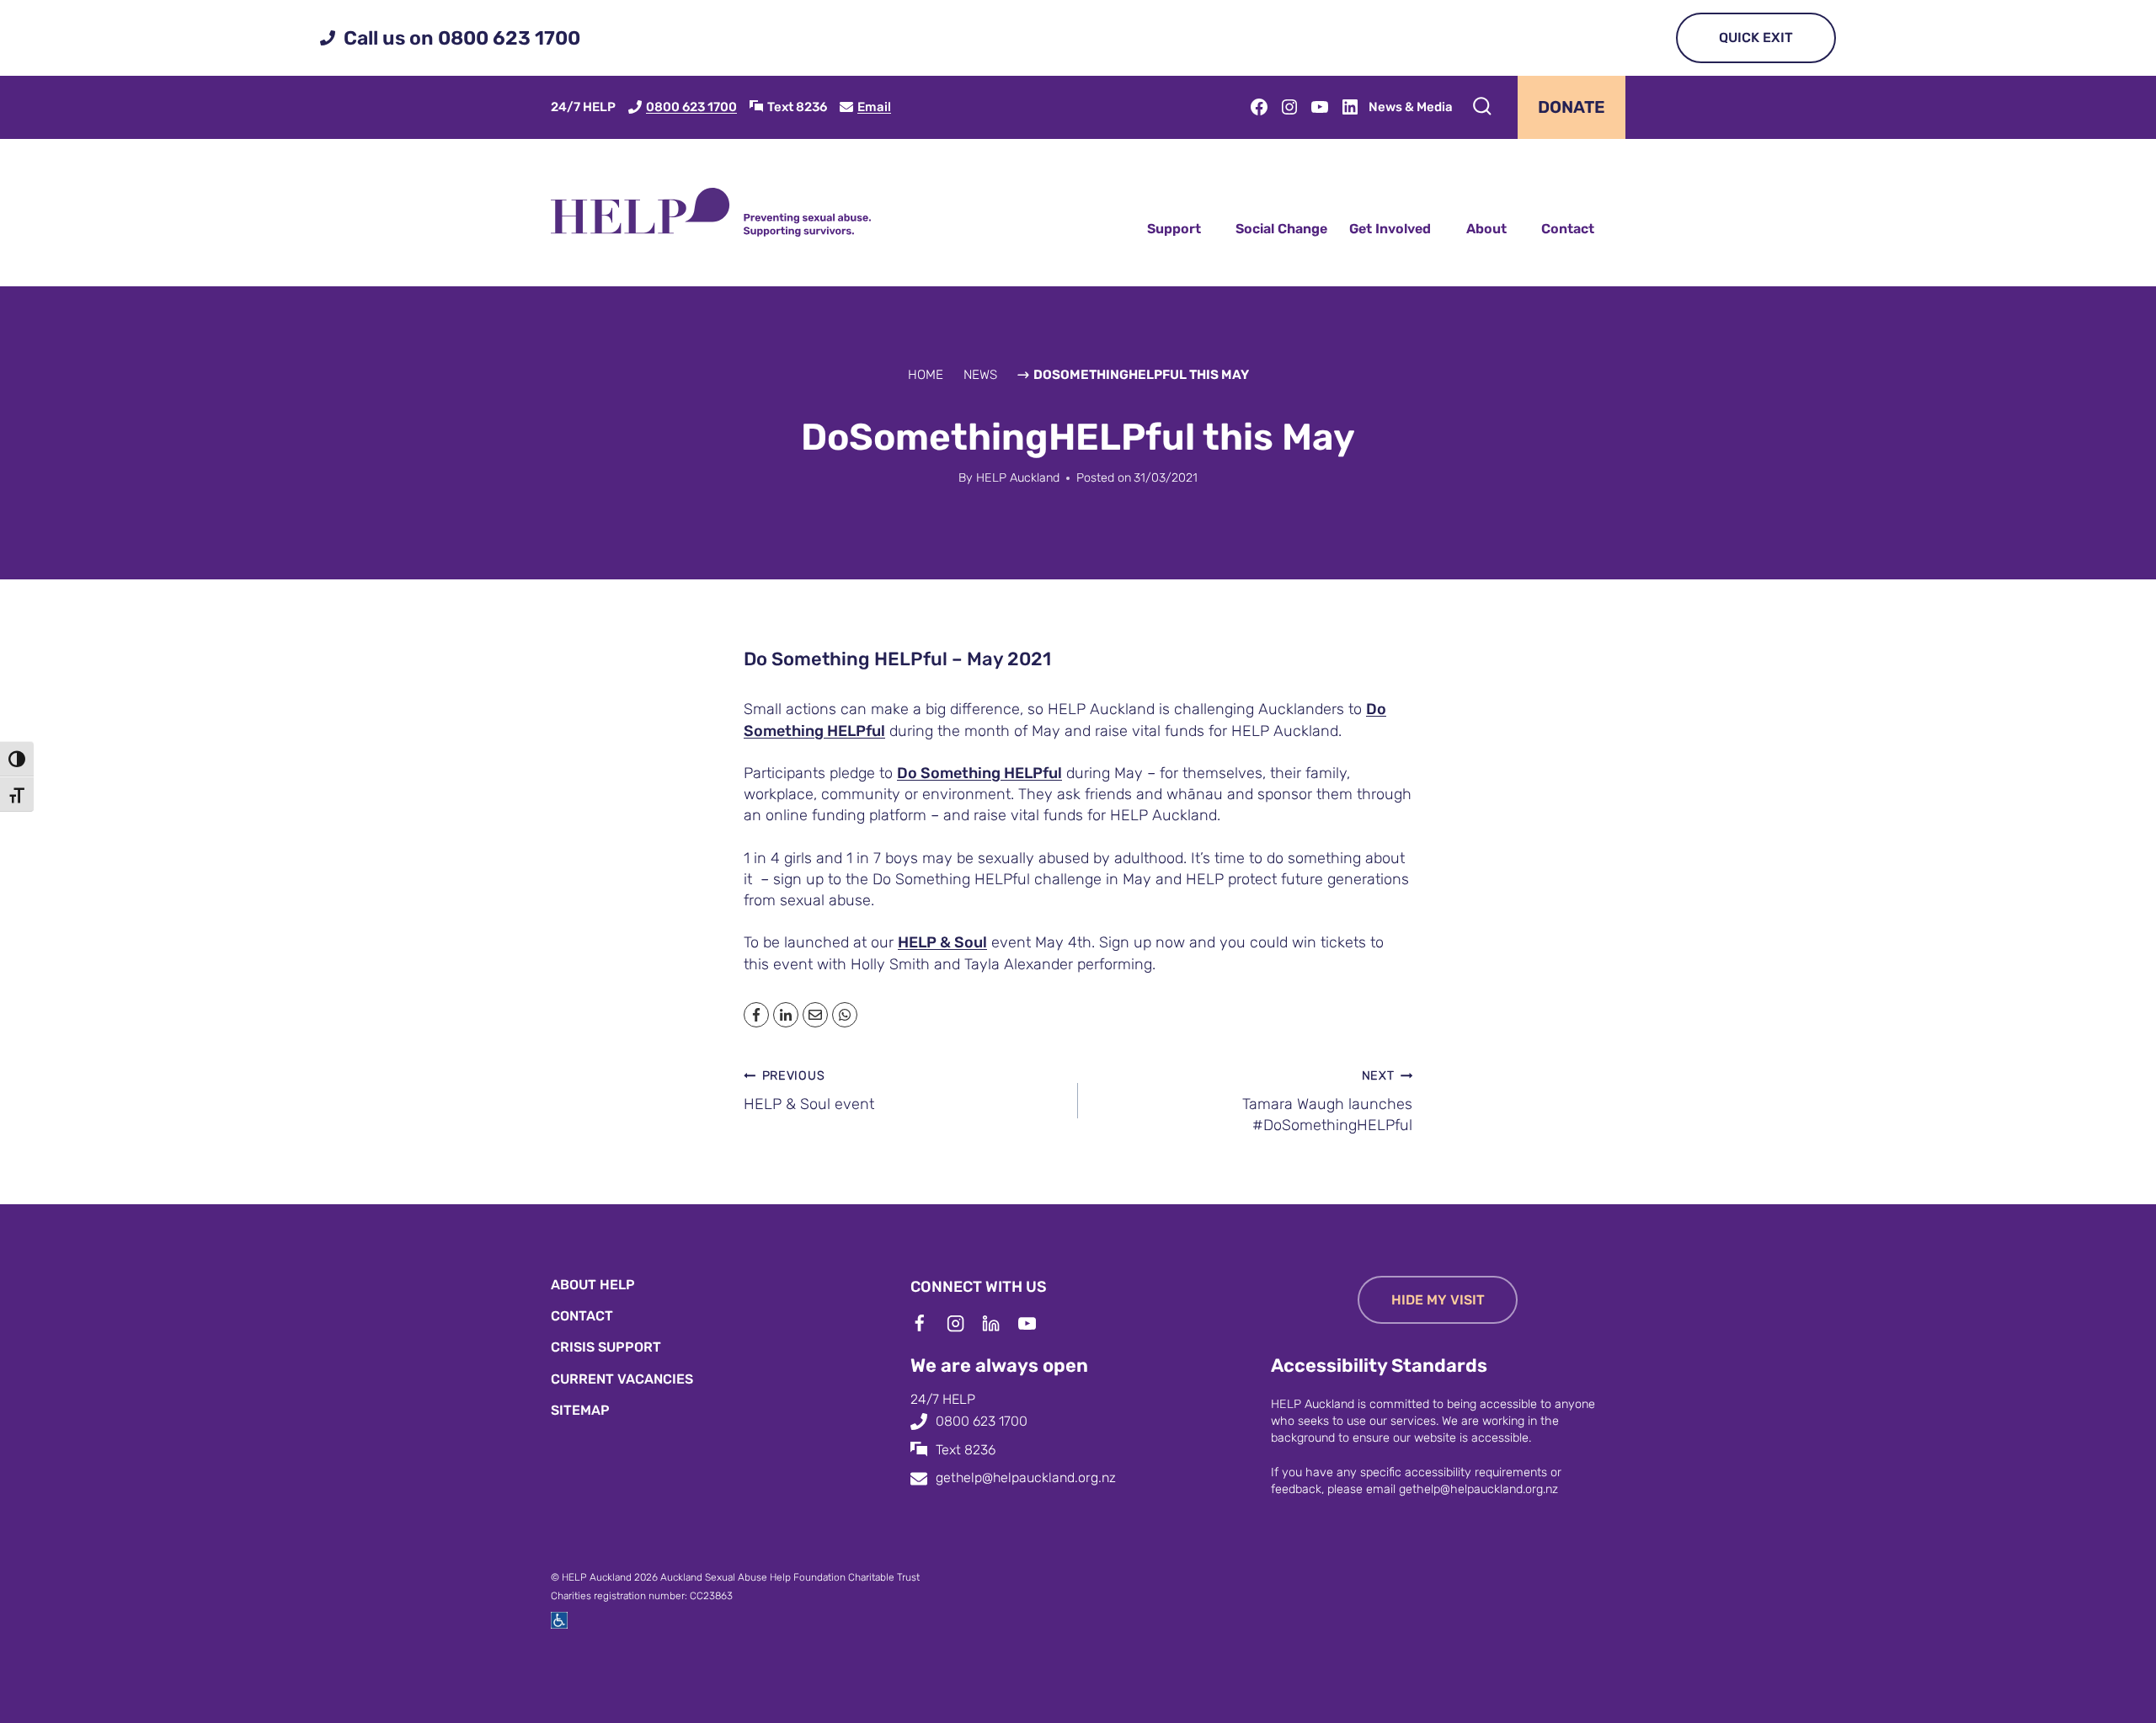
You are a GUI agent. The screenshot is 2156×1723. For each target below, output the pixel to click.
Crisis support (606, 1347)
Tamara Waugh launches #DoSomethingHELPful (1327, 1102)
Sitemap (580, 1410)
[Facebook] (928, 1324)
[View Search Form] (1482, 107)
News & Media (1411, 107)
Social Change (1281, 229)
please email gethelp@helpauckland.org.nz (1443, 1489)
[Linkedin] (1000, 1324)
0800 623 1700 (691, 107)
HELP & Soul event (809, 1091)
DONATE (1572, 107)
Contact (1568, 229)
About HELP (593, 1285)
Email (874, 107)
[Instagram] (964, 1324)
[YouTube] (1036, 1324)
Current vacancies (622, 1379)
